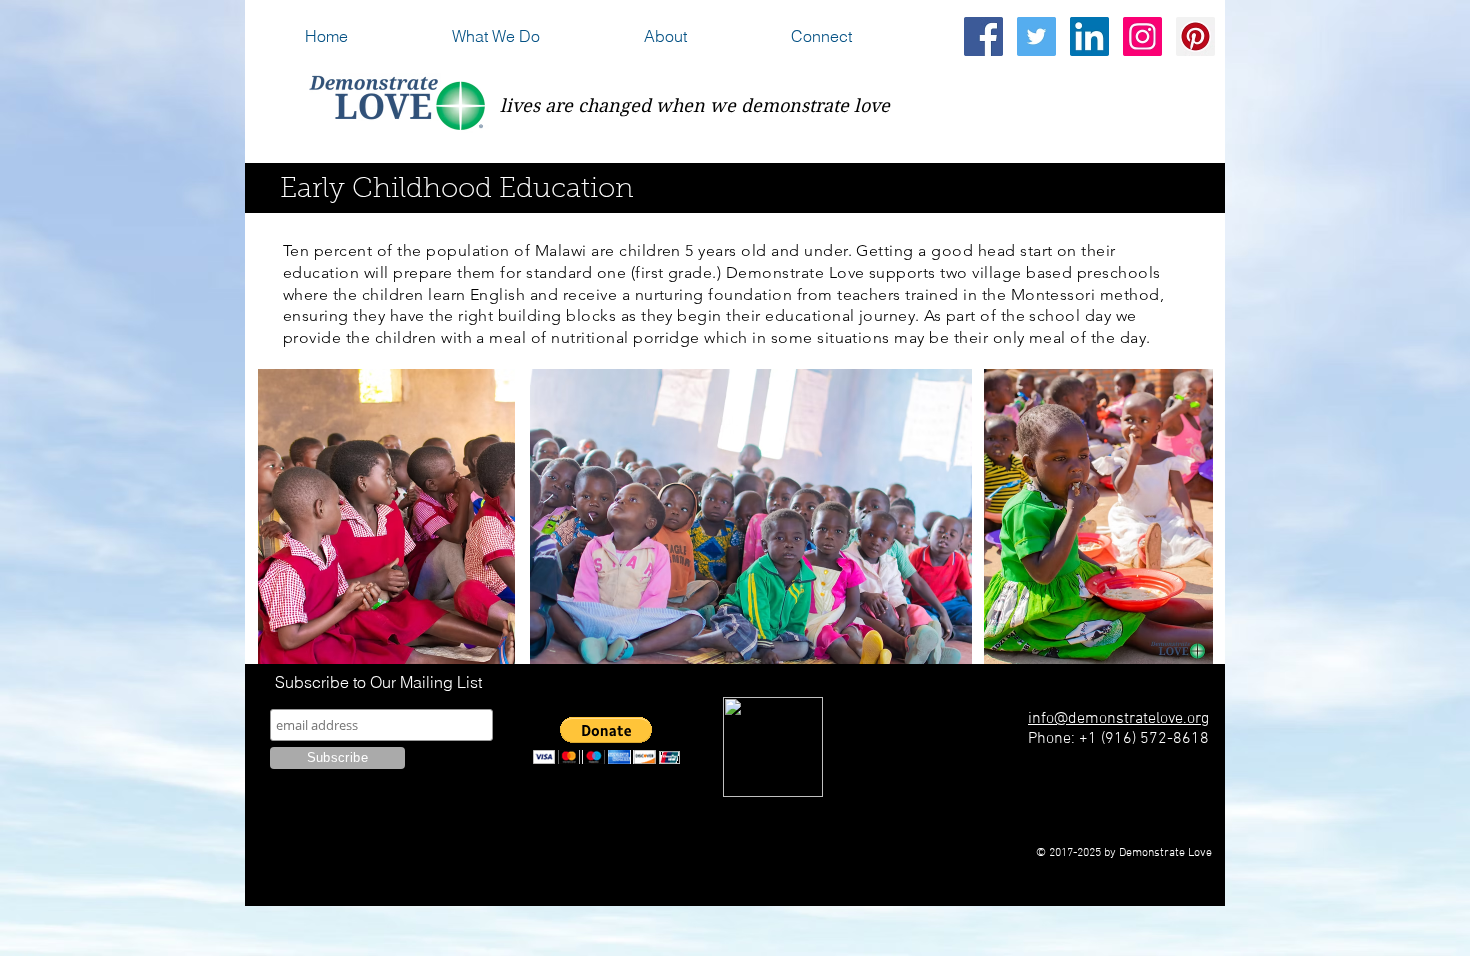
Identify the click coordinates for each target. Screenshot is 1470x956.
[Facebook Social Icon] (983, 36)
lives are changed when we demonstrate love (695, 105)
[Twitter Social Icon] (1036, 36)
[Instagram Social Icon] (1142, 36)
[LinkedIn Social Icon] (1089, 36)
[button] (538, 36)
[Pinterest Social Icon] (1195, 36)
